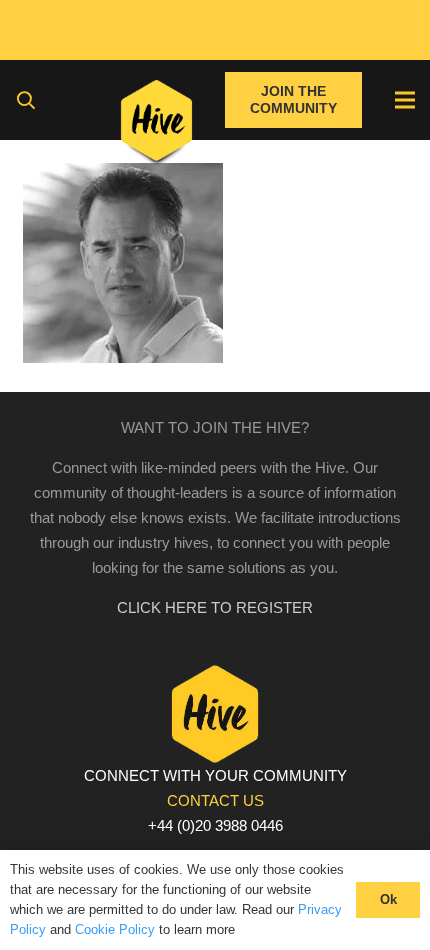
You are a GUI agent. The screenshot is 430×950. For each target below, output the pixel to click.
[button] (26, 100)
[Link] (156, 125)
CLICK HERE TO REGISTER (215, 607)
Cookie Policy (115, 929)
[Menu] (405, 100)
